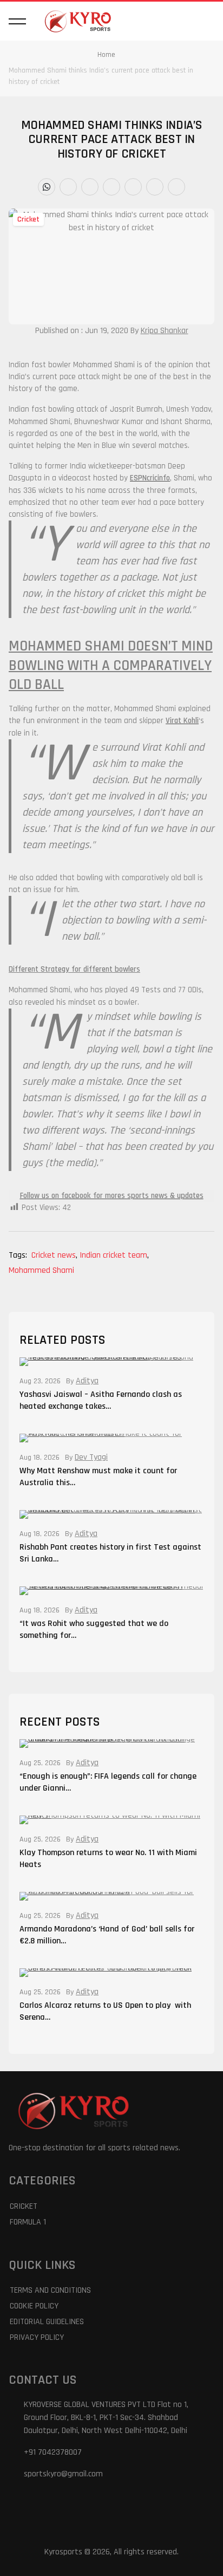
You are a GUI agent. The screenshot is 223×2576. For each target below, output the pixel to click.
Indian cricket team (114, 1255)
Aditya (87, 1381)
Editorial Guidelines (47, 2322)
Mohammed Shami (41, 1270)
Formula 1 (28, 2222)
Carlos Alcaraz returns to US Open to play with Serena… (105, 2011)
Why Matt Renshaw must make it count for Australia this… (98, 1477)
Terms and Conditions (50, 2290)
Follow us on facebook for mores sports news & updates (112, 1196)
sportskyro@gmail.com (63, 2474)
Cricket (28, 219)
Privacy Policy (37, 2337)
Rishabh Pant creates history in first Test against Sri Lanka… (110, 1553)
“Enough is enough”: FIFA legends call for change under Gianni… (108, 1782)
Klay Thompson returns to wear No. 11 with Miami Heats (108, 1859)
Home (106, 55)
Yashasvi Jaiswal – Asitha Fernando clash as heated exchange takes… (101, 1400)
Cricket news (54, 1255)
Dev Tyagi (91, 1458)
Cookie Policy (34, 2306)
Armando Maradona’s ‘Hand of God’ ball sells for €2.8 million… (107, 1935)
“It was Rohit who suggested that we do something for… (94, 1629)
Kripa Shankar (165, 331)
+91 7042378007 (53, 2452)
